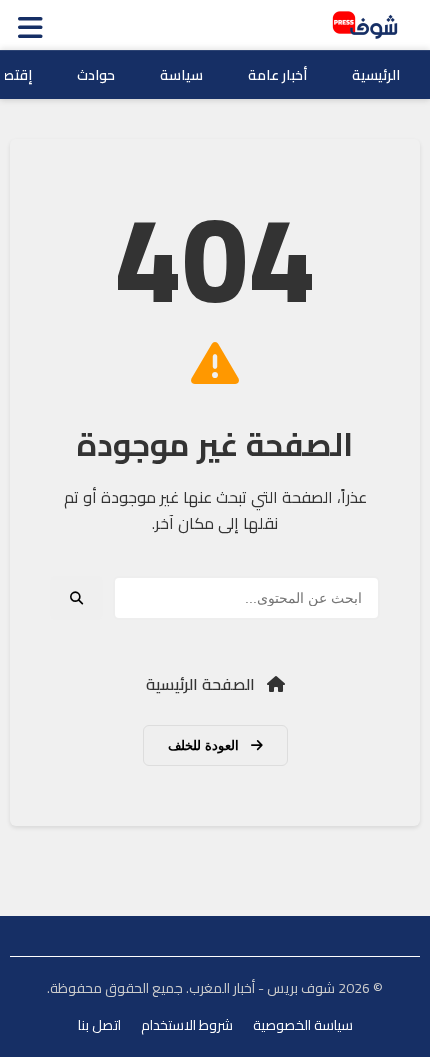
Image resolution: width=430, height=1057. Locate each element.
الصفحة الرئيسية (202, 684)
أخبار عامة (277, 75)
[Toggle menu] (35, 25)
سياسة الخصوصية (303, 1025)
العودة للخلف (205, 745)
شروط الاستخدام (187, 1025)
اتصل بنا (99, 1025)
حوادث (96, 75)
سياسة (181, 75)
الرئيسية (376, 75)
